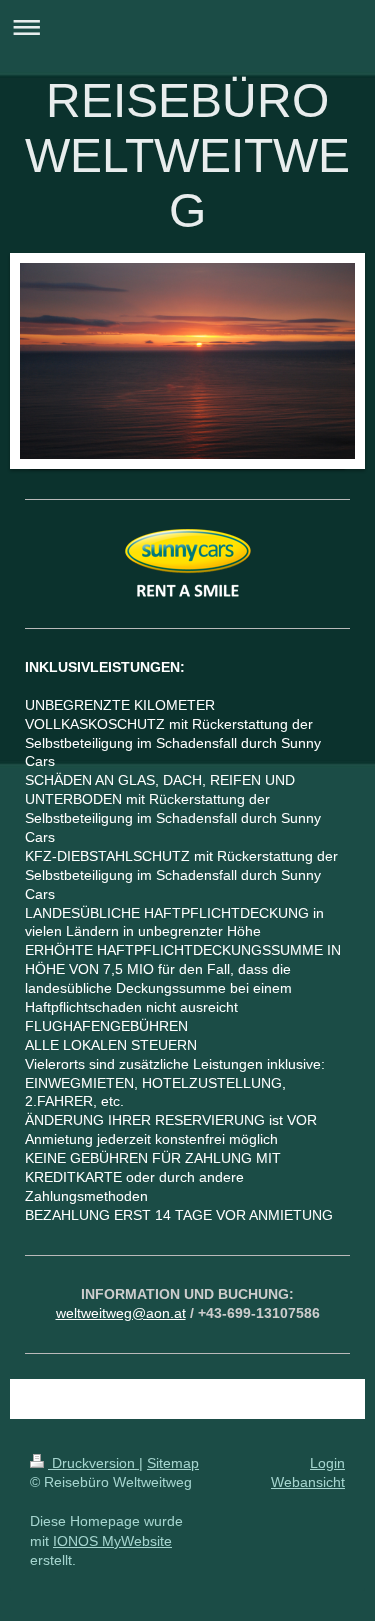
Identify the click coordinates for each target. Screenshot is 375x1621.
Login (327, 1463)
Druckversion (93, 1463)
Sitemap (173, 1463)
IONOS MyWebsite (112, 1541)
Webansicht (308, 1482)
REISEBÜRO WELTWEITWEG (187, 155)
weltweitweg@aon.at (121, 1313)
